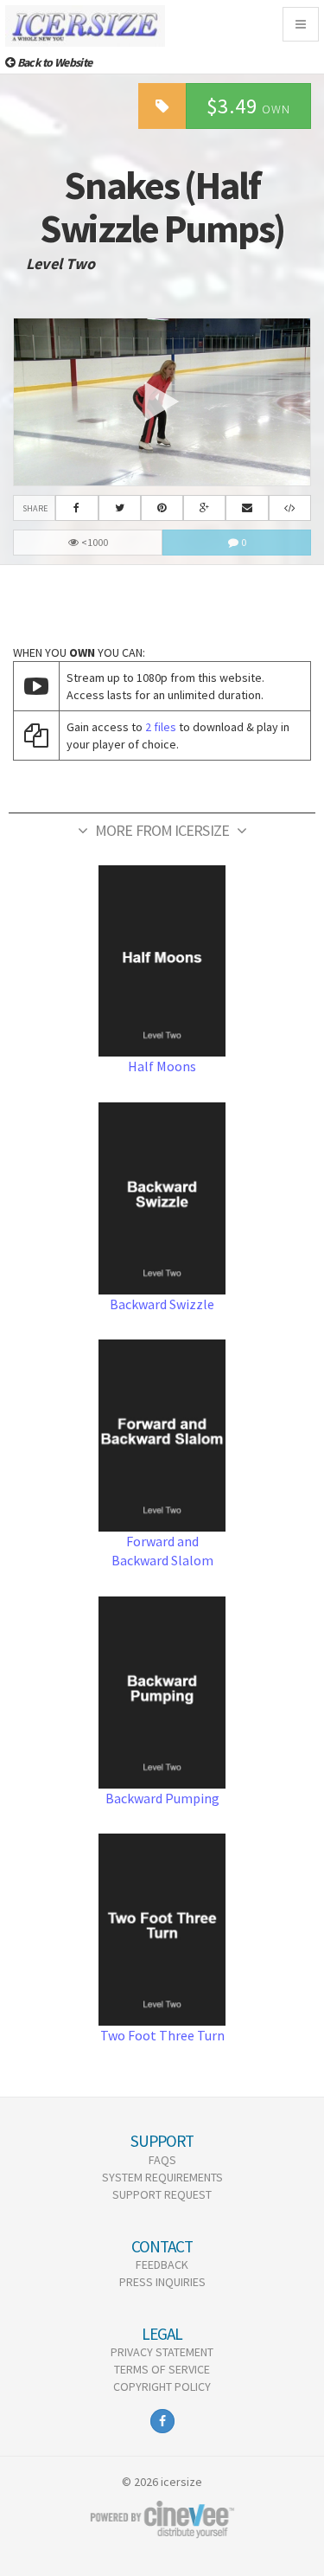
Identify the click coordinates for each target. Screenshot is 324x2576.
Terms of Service (162, 2369)
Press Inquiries (162, 2282)
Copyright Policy (162, 2386)
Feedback (162, 2264)
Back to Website (53, 62)
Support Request (162, 2194)
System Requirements (162, 2177)
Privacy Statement (162, 2352)
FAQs (162, 2160)
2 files (161, 727)
